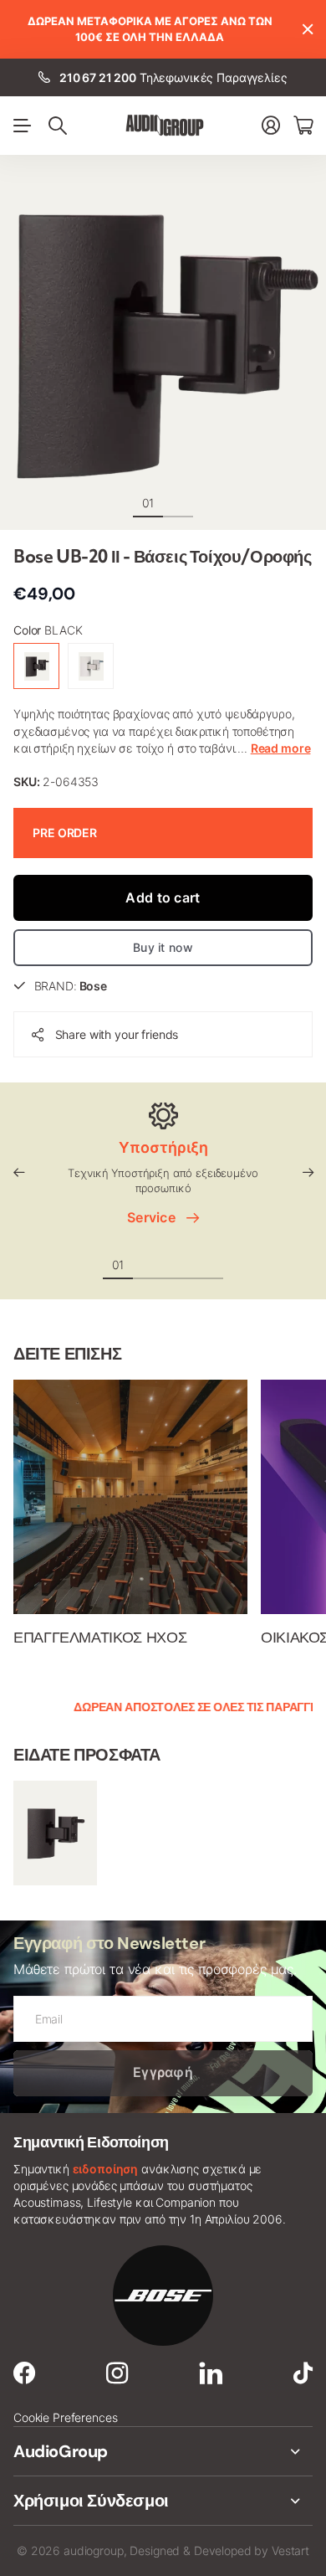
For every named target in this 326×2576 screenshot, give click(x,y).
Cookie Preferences (65, 2417)
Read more (281, 748)
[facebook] (24, 2373)
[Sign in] (271, 125)
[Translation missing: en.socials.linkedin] (211, 2373)
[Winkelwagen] (303, 125)
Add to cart (163, 897)
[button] (18, 1172)
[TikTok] (303, 2373)
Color (48, 630)
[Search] (58, 126)
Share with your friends (117, 1034)
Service (155, 1217)
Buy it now (163, 947)
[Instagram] (117, 2373)
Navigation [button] (23, 126)
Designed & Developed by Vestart (219, 2550)
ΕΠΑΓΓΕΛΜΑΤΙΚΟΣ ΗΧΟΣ (100, 1638)
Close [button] (307, 29)
